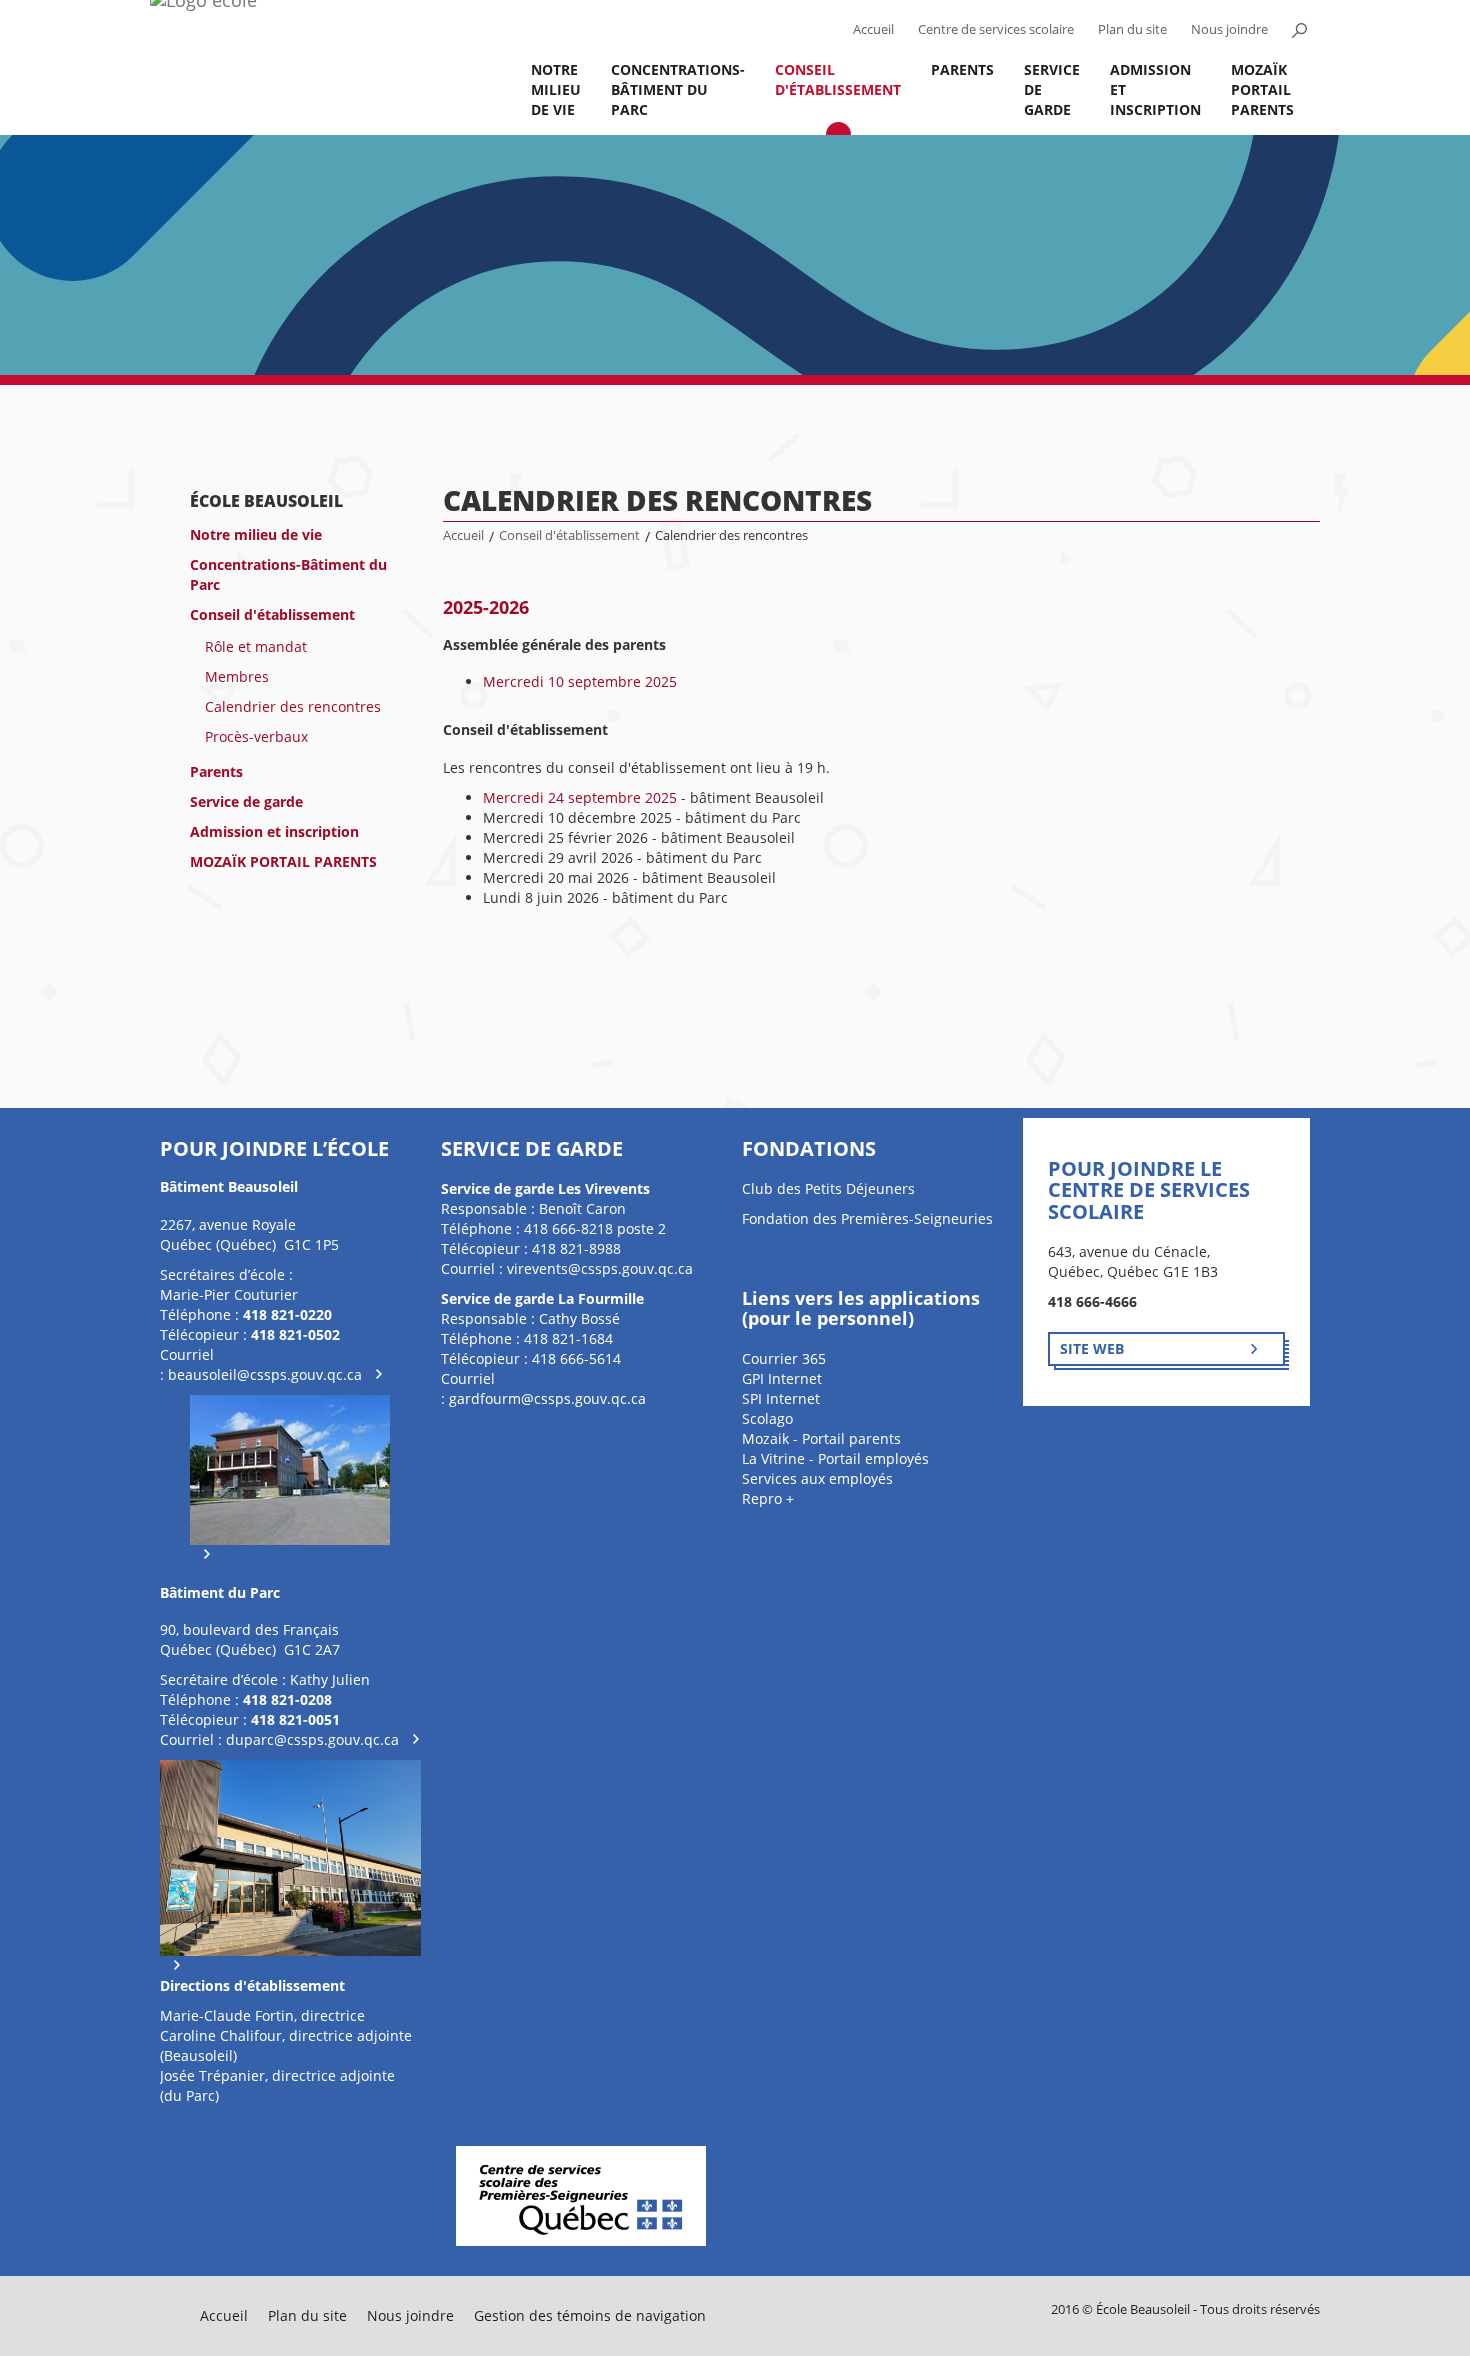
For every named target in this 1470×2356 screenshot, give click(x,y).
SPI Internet (781, 1398)
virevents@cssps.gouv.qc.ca (600, 1268)
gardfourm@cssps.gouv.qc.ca (547, 1398)
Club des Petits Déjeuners (828, 1188)
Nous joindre (1229, 29)
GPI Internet (782, 1378)
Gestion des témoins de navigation (590, 2315)
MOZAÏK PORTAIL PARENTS (1262, 89)
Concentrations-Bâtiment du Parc (678, 89)
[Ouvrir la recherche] (1299, 30)
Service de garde (1052, 89)
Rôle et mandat (256, 646)
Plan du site (1132, 29)
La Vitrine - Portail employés (835, 1458)
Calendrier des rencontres (293, 706)
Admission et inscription (1155, 89)
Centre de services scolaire (996, 29)
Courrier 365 (784, 1358)
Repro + (768, 1498)
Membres (237, 676)
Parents (962, 69)
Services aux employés (817, 1478)
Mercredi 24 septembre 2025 (580, 797)
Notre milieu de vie (556, 89)
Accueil (873, 29)
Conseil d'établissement (838, 79)
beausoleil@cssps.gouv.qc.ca (265, 1374)
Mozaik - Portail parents (821, 1438)
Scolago (767, 1418)
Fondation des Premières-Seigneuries (867, 1218)
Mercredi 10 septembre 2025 (580, 681)
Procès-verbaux (256, 736)
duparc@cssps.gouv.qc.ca (312, 1739)
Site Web (1092, 1348)
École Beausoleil (266, 501)
